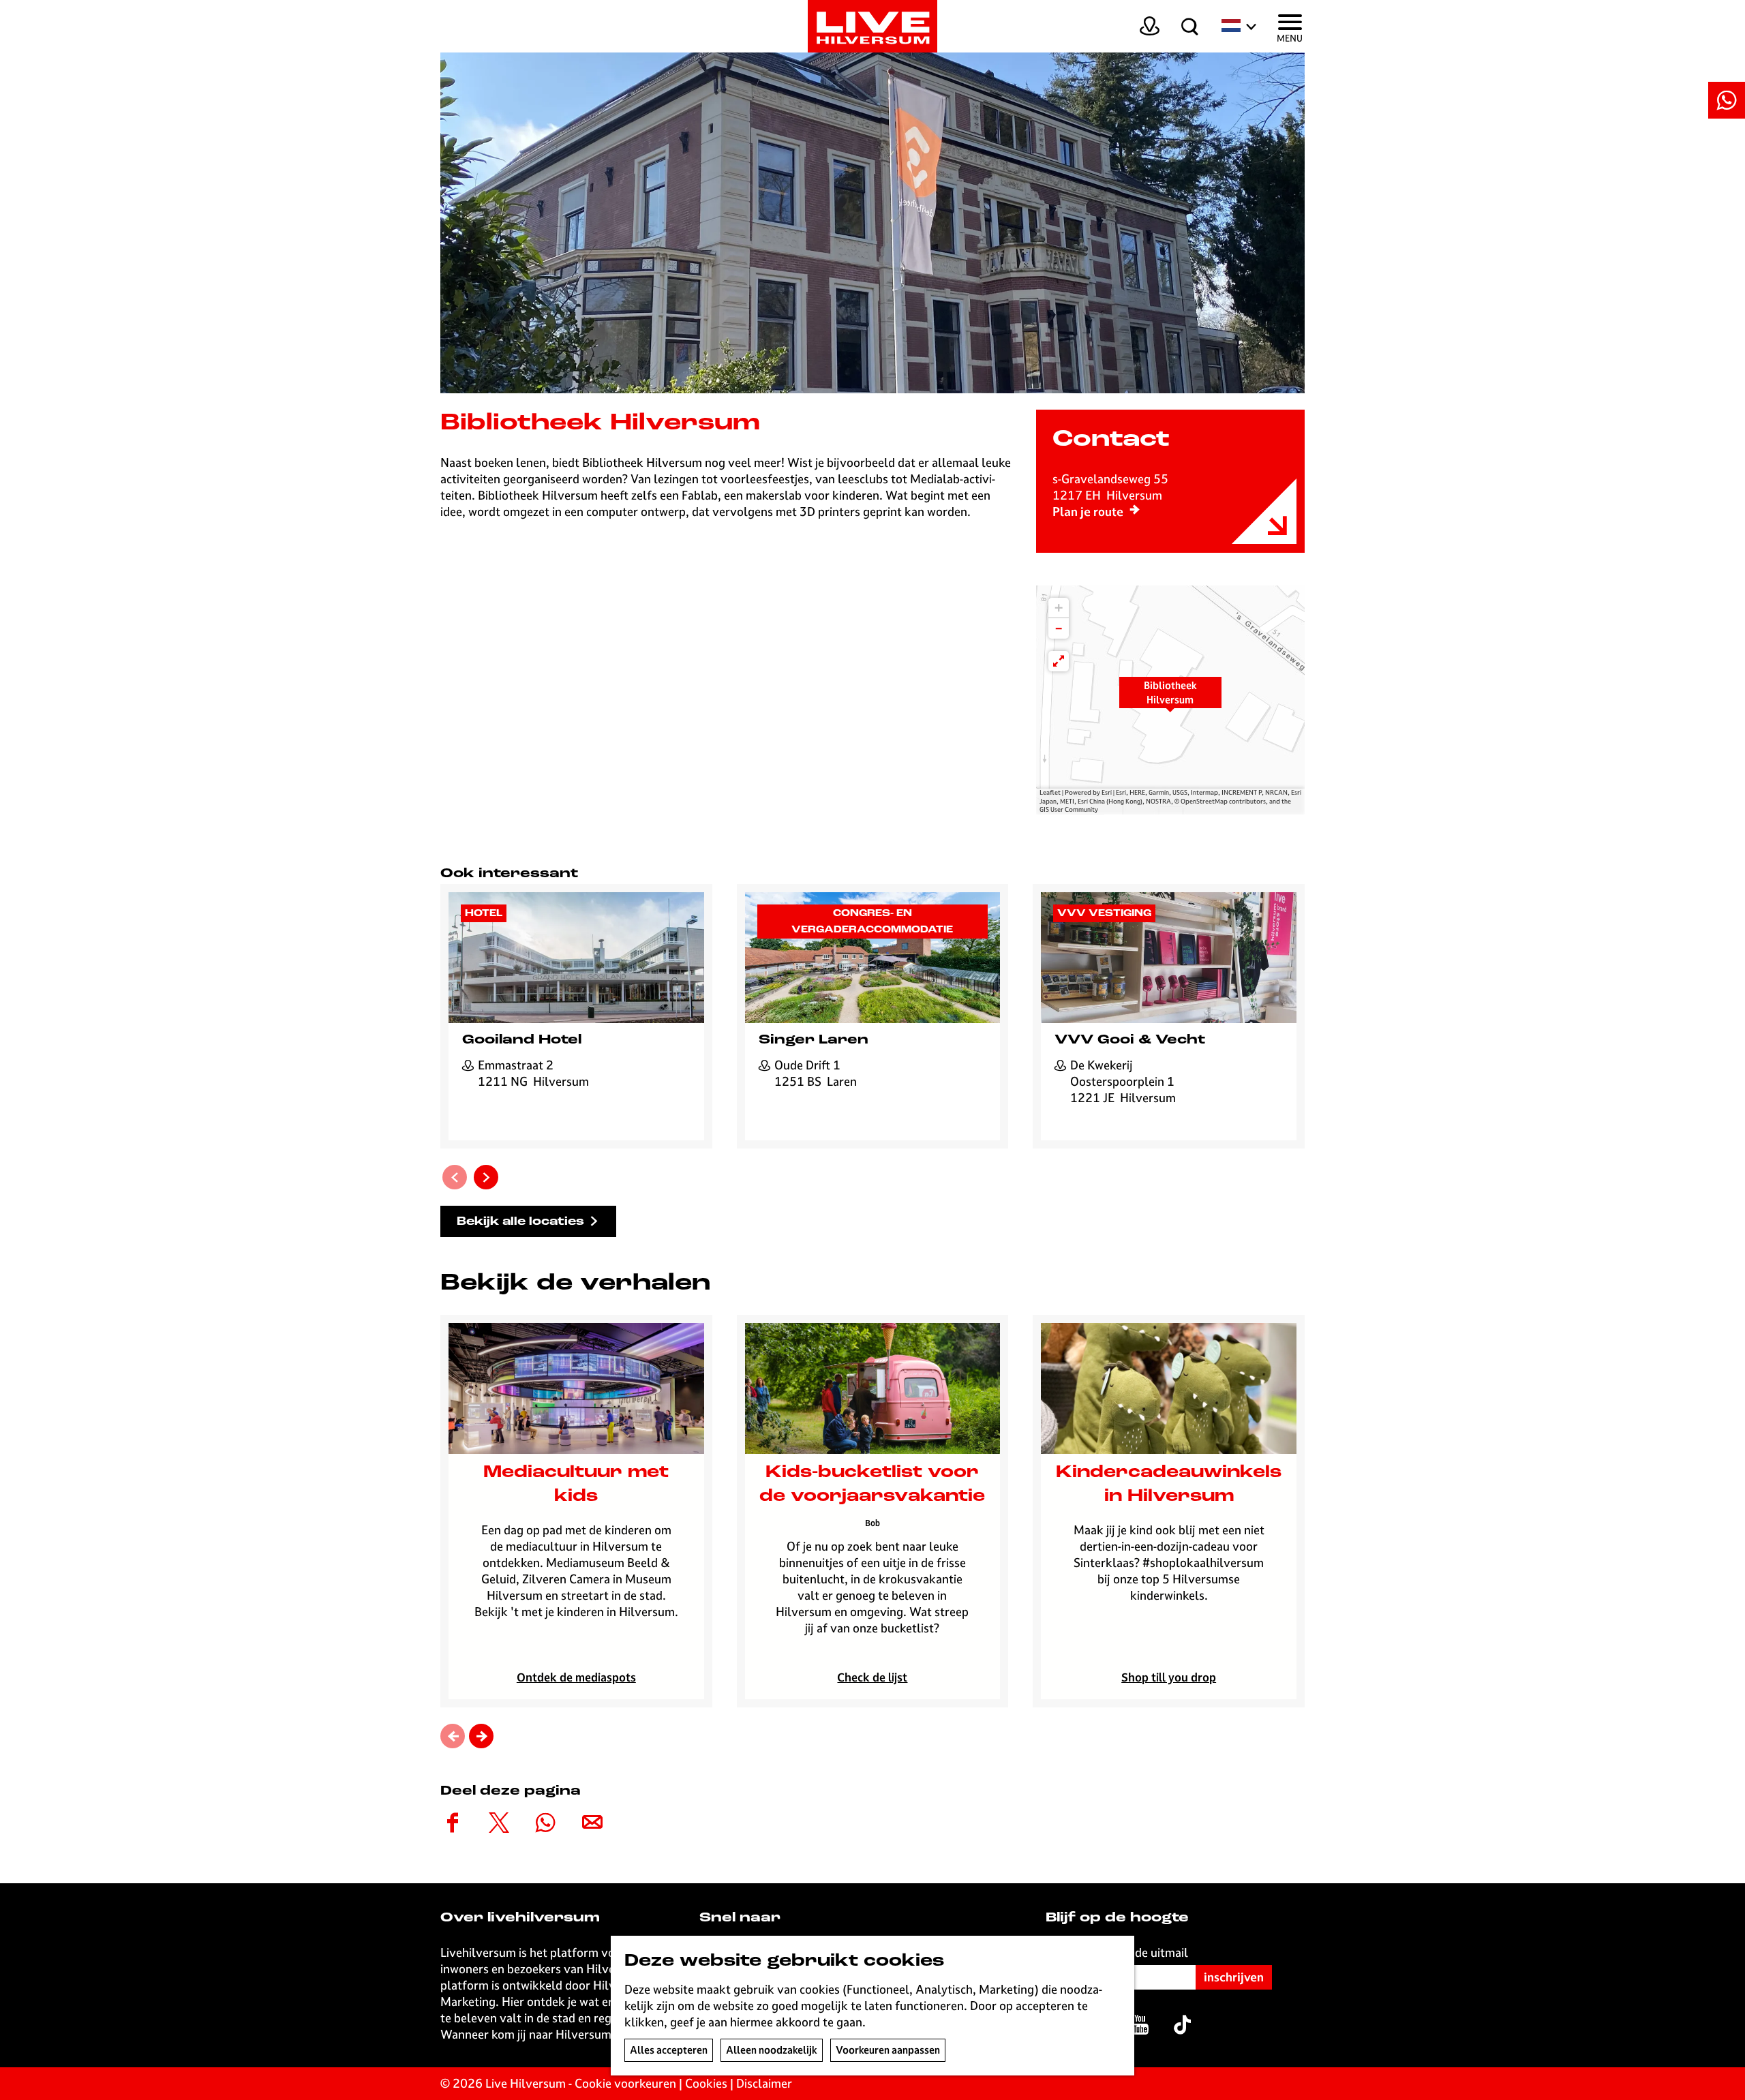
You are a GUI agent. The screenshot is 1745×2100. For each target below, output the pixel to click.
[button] (1170, 700)
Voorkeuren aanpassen (888, 2050)
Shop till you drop (1169, 1677)
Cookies (706, 2083)
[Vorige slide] (455, 1177)
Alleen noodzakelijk (772, 2050)
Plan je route (1088, 512)
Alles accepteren (669, 2050)
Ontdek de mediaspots (576, 1677)
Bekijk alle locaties (520, 1222)
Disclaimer (764, 2083)
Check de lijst (872, 1677)
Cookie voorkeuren (625, 2083)
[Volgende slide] (486, 1177)
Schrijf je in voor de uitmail (1117, 1952)
